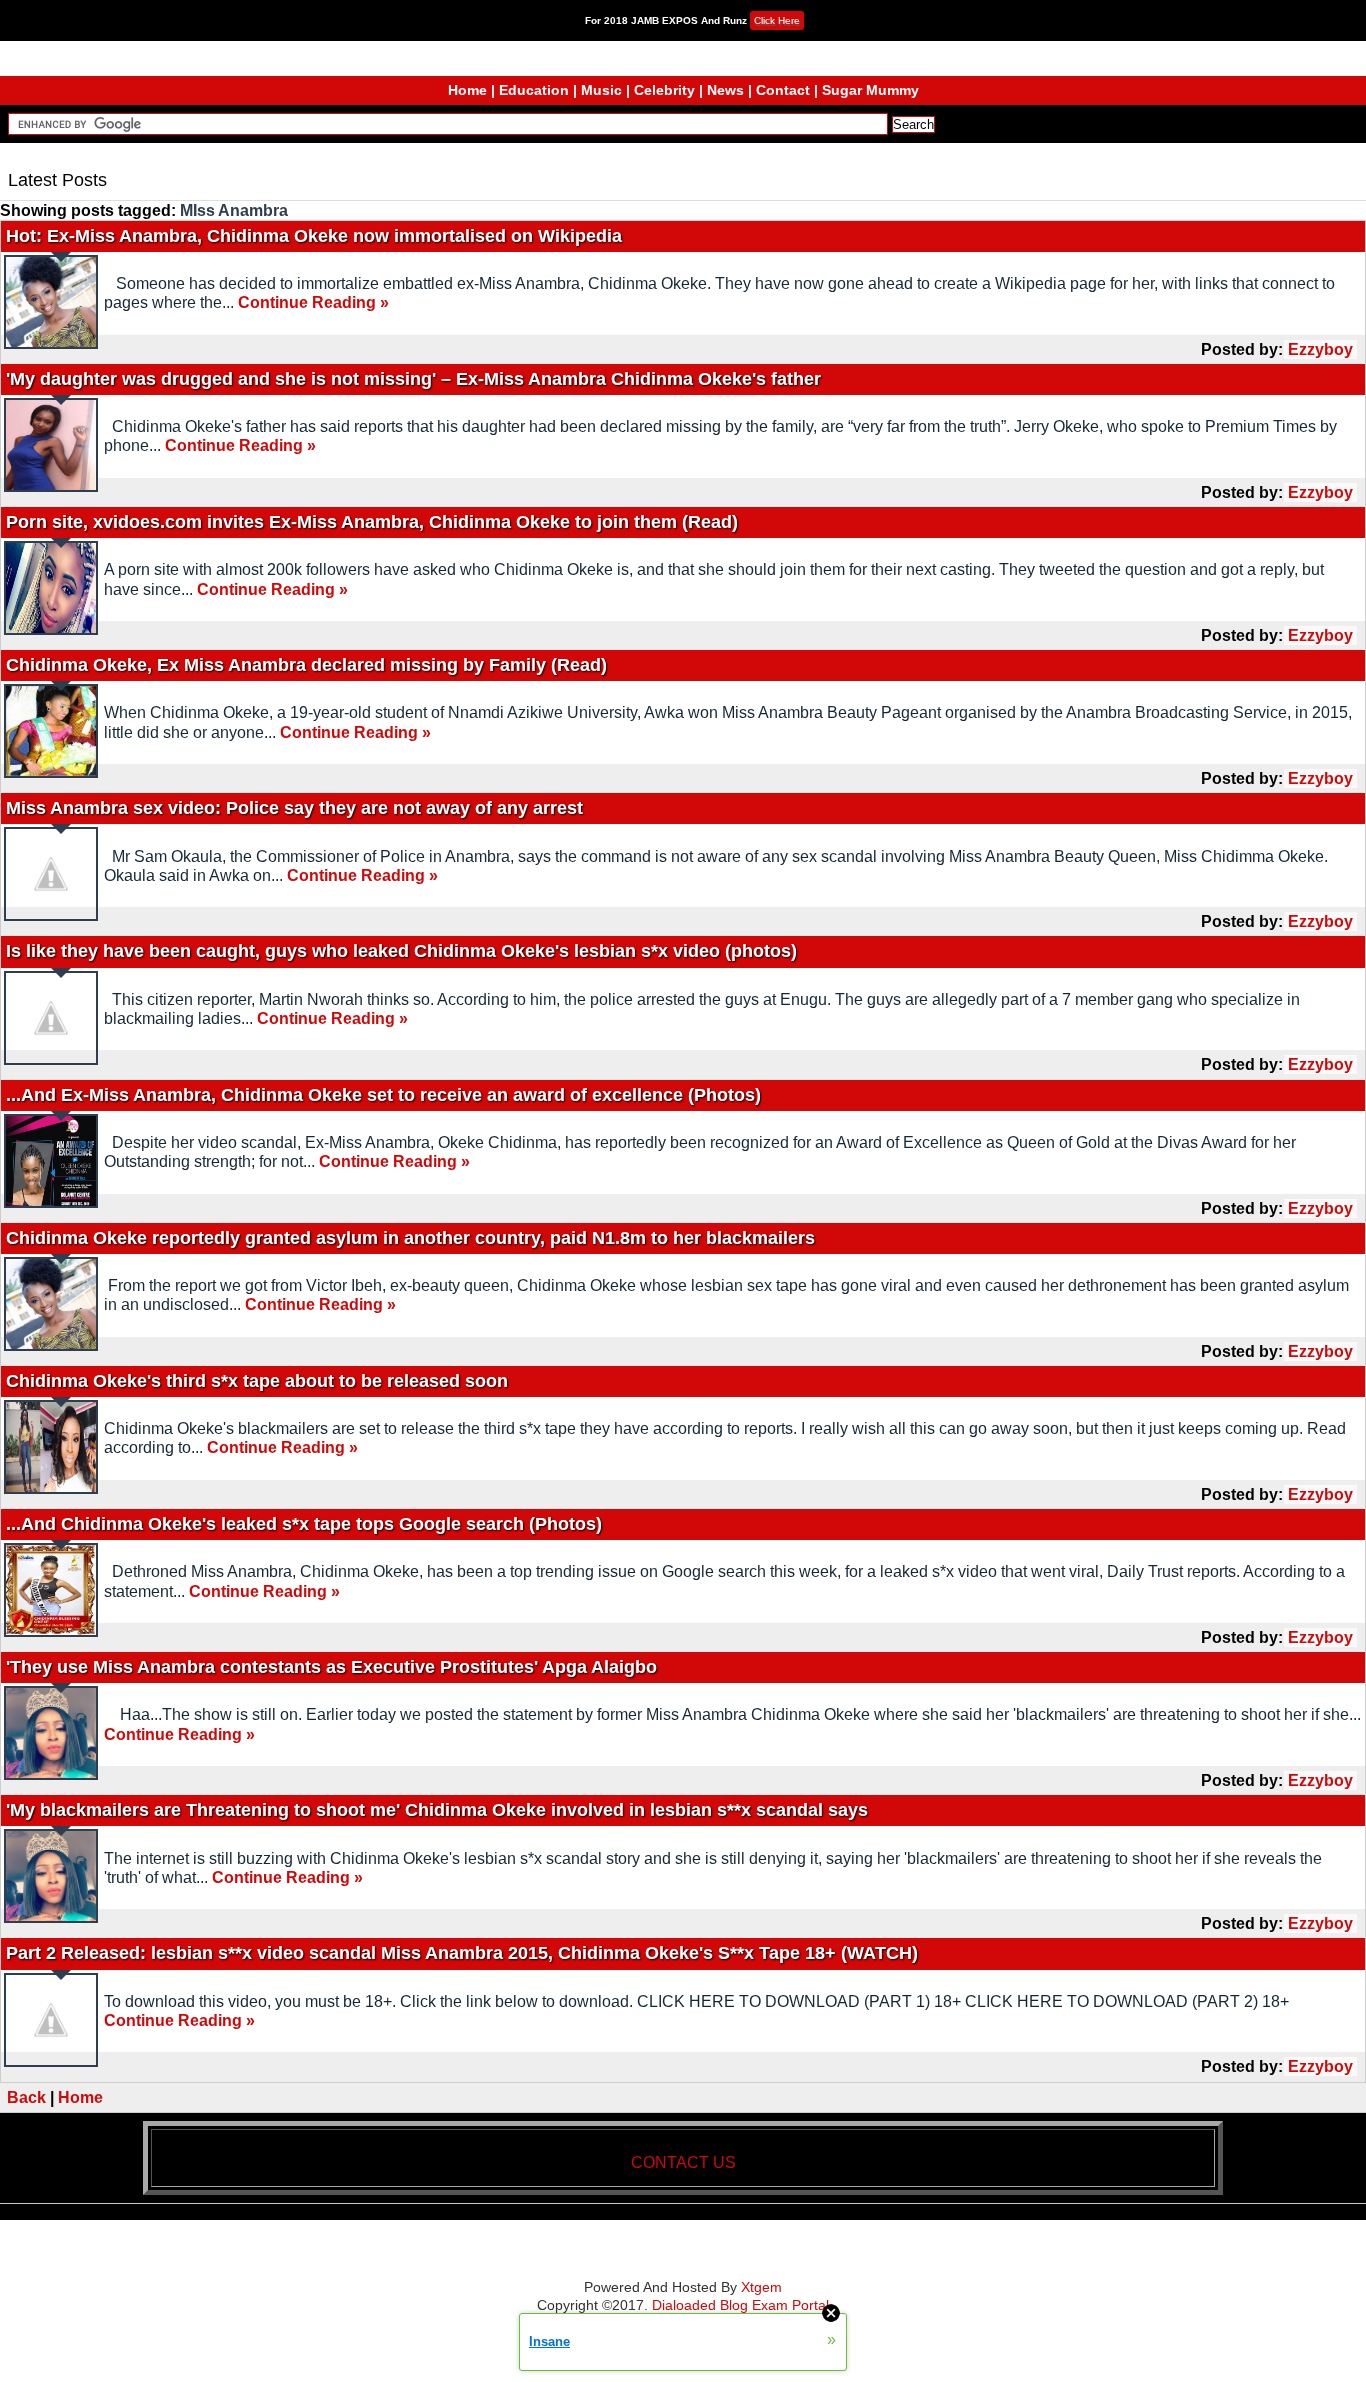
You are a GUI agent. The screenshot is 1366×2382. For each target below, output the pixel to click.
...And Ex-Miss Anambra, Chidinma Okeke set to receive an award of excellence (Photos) (383, 1095)
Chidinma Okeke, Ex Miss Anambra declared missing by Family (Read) (306, 665)
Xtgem (761, 2287)
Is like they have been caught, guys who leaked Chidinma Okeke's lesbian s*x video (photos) (401, 951)
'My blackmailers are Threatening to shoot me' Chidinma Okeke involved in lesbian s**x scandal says (437, 1810)
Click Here (777, 20)
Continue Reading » (313, 302)
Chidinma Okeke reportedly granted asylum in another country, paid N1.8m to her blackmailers (410, 1238)
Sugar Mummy (870, 90)
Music (601, 90)
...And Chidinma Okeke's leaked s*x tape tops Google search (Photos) (304, 1524)
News (725, 90)
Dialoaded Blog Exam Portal (740, 2305)
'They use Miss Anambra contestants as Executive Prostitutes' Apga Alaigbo (331, 1667)
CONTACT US (683, 2162)
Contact (783, 90)
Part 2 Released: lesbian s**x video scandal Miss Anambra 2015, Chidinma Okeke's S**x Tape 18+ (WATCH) (462, 1953)
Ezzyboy (1320, 349)
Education (534, 90)
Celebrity (664, 90)
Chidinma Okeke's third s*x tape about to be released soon (257, 1381)
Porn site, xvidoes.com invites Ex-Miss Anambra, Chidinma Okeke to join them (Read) (372, 522)
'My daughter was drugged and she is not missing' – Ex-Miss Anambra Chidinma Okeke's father (413, 379)
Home (467, 90)
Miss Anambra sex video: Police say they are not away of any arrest (294, 808)
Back (26, 2097)
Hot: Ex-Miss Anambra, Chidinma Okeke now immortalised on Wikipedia (314, 236)
